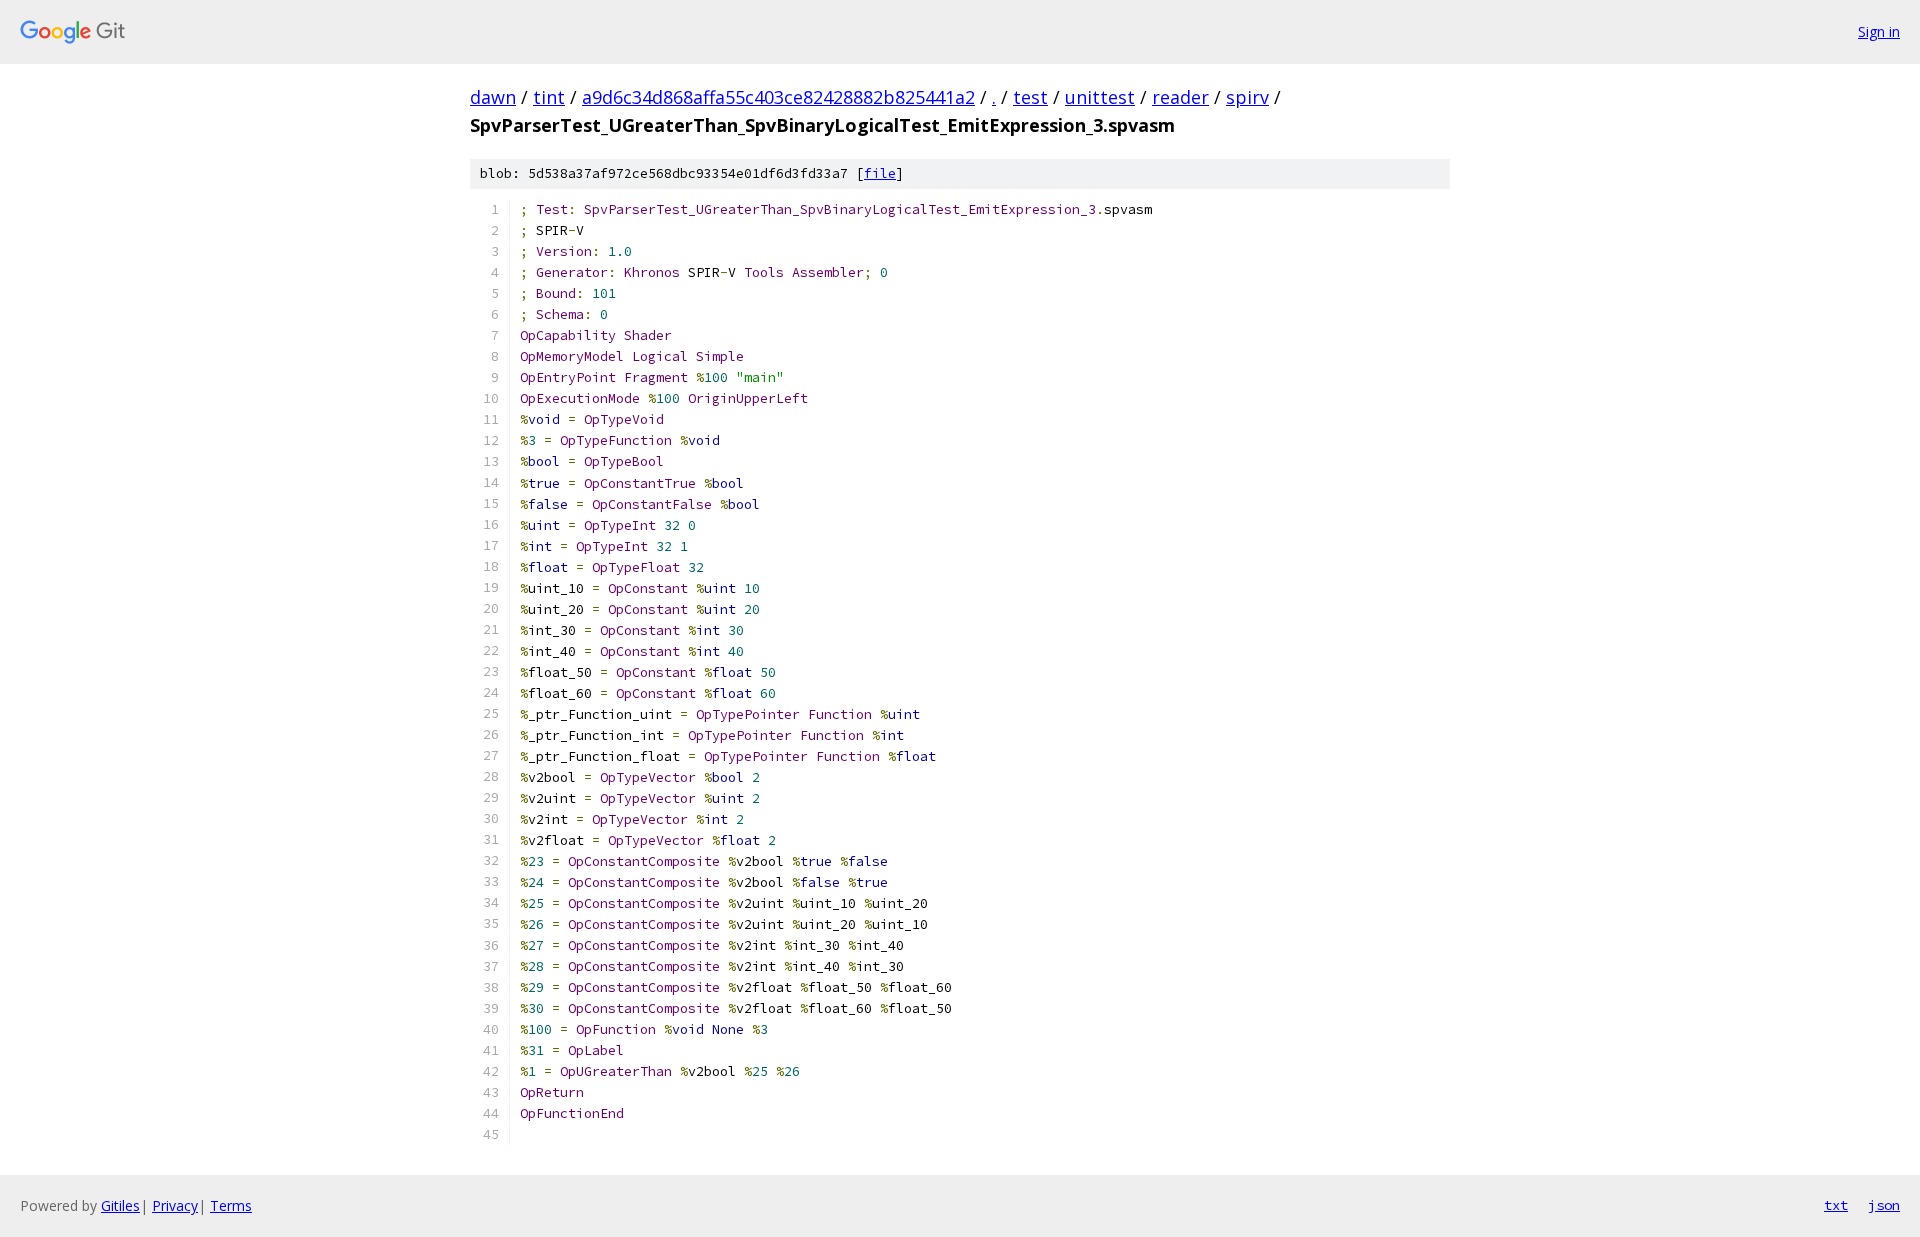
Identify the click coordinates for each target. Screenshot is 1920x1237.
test (1030, 97)
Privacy (175, 1205)
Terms (231, 1205)
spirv (1247, 97)
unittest (1100, 97)
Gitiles (120, 1205)
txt (1836, 1205)
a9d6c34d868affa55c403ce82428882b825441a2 (778, 97)
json (1884, 1205)
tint (549, 97)
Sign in (1879, 31)
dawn (493, 97)
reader (1180, 97)
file (880, 173)
